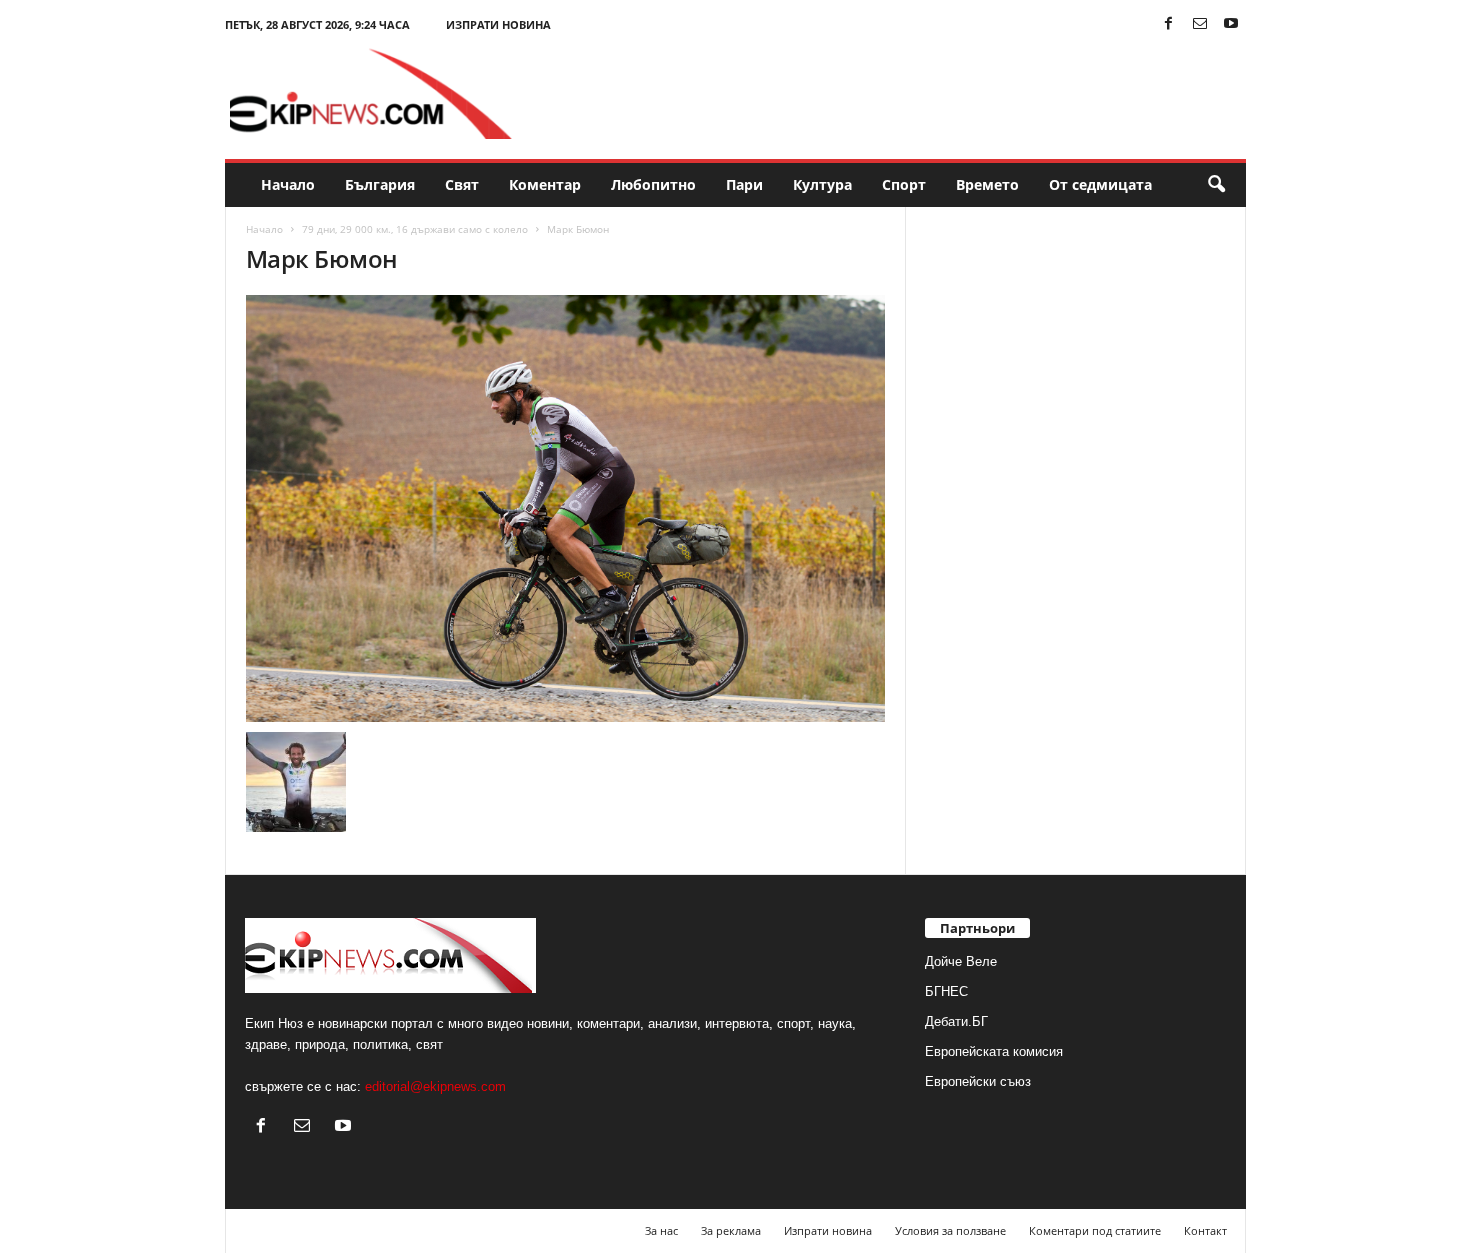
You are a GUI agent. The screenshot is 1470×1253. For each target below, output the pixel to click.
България (380, 184)
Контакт (1205, 1230)
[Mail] (1200, 24)
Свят (462, 184)
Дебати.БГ (956, 1021)
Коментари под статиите (1095, 1230)
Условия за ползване (950, 1230)
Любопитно (653, 184)
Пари (744, 184)
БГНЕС (946, 991)
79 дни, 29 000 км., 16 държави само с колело (415, 229)
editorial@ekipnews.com (435, 1086)
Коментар (545, 184)
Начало (288, 184)
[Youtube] (1231, 24)
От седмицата (1100, 184)
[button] (1216, 185)
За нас (661, 1230)
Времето (987, 184)
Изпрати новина (498, 24)
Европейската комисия (994, 1051)
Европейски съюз (978, 1081)
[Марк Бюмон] (566, 508)
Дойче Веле (961, 961)
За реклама (731, 1230)
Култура (822, 184)
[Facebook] (1169, 24)
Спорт (904, 184)
